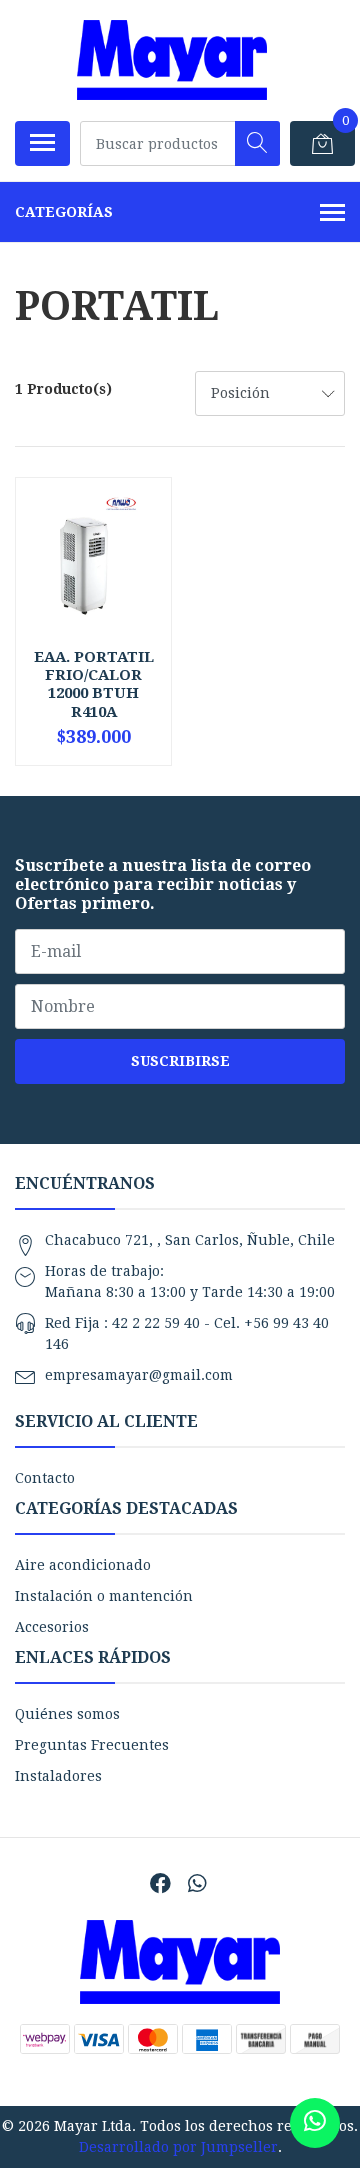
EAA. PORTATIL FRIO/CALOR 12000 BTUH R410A (94, 684)
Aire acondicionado (83, 1565)
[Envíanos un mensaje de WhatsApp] (315, 2123)
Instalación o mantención (104, 1596)
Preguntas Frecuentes (92, 1745)
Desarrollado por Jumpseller (178, 2147)
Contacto (45, 1478)
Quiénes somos (67, 1714)
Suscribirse (180, 1061)
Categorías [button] (64, 212)
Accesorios (52, 1627)
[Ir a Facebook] (160, 1883)
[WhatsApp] (196, 1883)
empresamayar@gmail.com (139, 1375)
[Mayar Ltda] (172, 60)
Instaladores (58, 1776)
